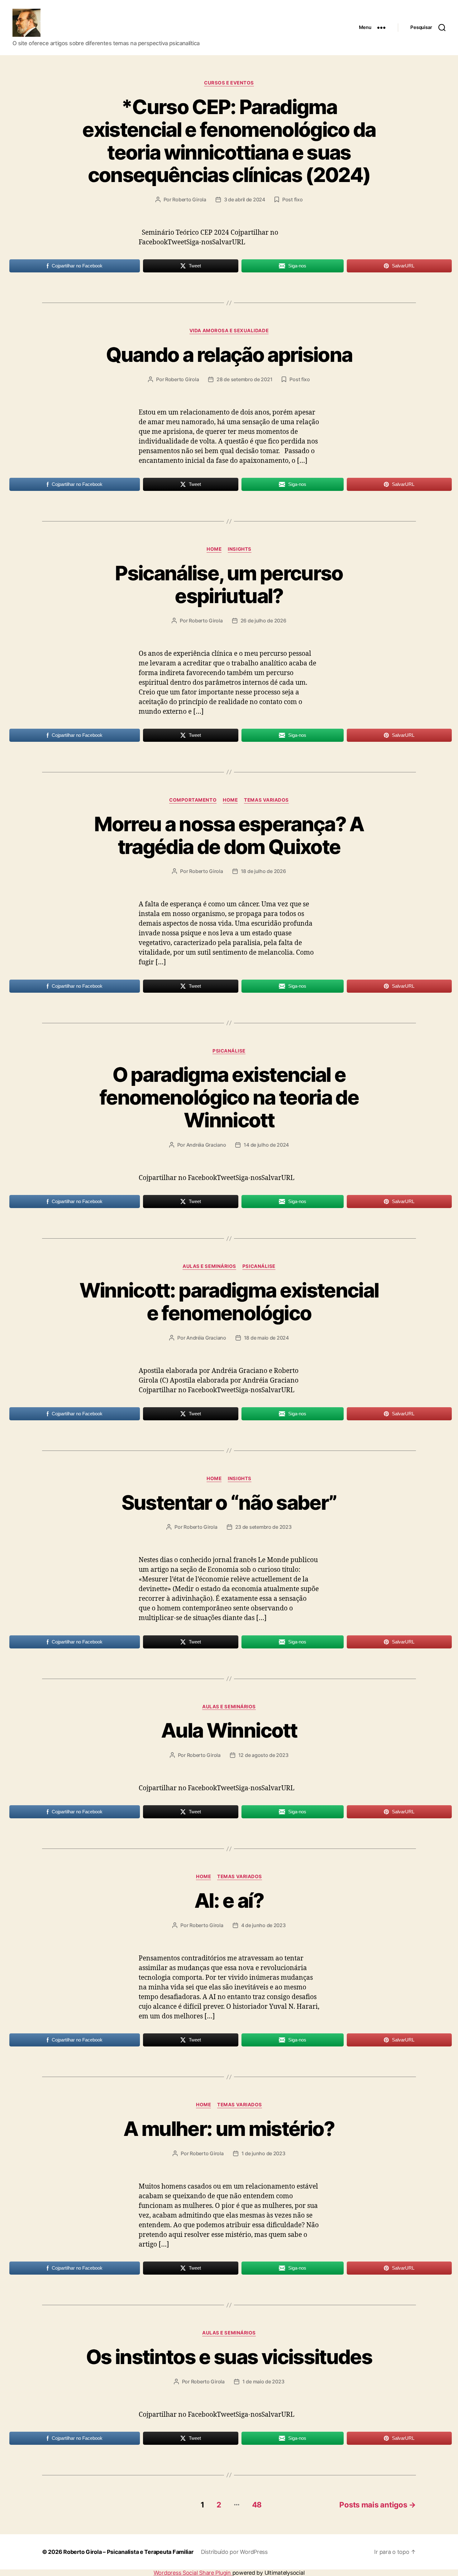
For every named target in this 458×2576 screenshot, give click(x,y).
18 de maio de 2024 (266, 1338)
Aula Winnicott (229, 1730)
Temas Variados (266, 800)
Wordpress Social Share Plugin (193, 2573)
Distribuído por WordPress (234, 2552)
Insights (239, 549)
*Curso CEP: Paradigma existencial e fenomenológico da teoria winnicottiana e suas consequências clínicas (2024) (229, 141)
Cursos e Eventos (229, 83)
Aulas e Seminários (209, 1266)
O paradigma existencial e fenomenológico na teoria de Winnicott (229, 1097)
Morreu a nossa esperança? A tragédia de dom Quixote (229, 835)
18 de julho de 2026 (263, 871)
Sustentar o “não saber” (229, 1502)
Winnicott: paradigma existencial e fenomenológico (229, 1302)
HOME (214, 549)
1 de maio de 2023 (263, 2382)
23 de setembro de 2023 (263, 1527)
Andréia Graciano (206, 1145)
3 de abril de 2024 (245, 199)
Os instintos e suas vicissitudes (229, 2357)
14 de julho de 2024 (266, 1145)
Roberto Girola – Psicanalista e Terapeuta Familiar (128, 2552)
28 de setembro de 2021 (244, 379)
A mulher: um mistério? (229, 2129)
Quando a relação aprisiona (229, 355)
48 (257, 2505)
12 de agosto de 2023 (263, 1755)
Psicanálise (229, 1051)
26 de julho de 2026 (263, 621)
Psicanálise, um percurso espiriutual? (229, 584)
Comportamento (193, 800)
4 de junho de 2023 (263, 1925)
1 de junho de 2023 (263, 2153)
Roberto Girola (189, 199)
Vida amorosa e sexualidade (229, 331)
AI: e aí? (229, 1900)
